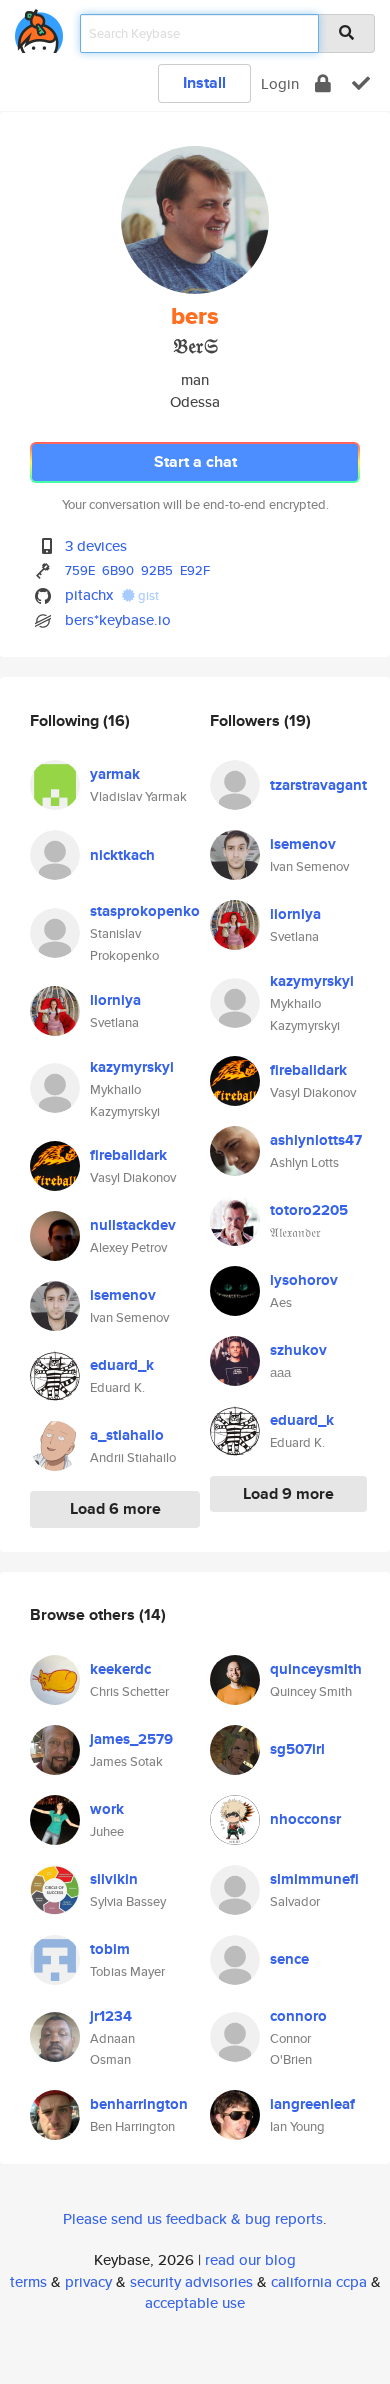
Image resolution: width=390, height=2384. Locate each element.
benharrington (139, 2104)
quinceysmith (316, 1669)
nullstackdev (133, 1225)
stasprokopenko (145, 911)
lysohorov (304, 1280)
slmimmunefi (314, 1879)
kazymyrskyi (132, 1067)
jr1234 (111, 2016)
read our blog (250, 2259)
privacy (88, 2281)
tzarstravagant (318, 785)
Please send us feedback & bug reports (193, 2218)
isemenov (123, 1295)
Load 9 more (288, 1493)
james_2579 (131, 1739)
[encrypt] (323, 83)
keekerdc (120, 1669)
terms (28, 2281)
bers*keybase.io (118, 619)
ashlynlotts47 (316, 1140)
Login (280, 83)
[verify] (361, 83)
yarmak (115, 774)
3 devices (96, 545)
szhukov (298, 1350)
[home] (39, 27)
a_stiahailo (127, 1435)
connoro (298, 2016)
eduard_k (122, 1365)
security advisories (191, 2281)
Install (204, 82)
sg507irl (297, 1749)
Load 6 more (115, 1508)
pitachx (89, 594)
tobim (110, 1949)
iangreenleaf (312, 2104)
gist (147, 595)
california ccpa (319, 2281)
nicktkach (122, 855)
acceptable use (195, 2302)
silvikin (114, 1879)
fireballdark (128, 1155)
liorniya (115, 1000)
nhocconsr (305, 1819)
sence (289, 1959)
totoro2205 (309, 1210)
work (107, 1809)
